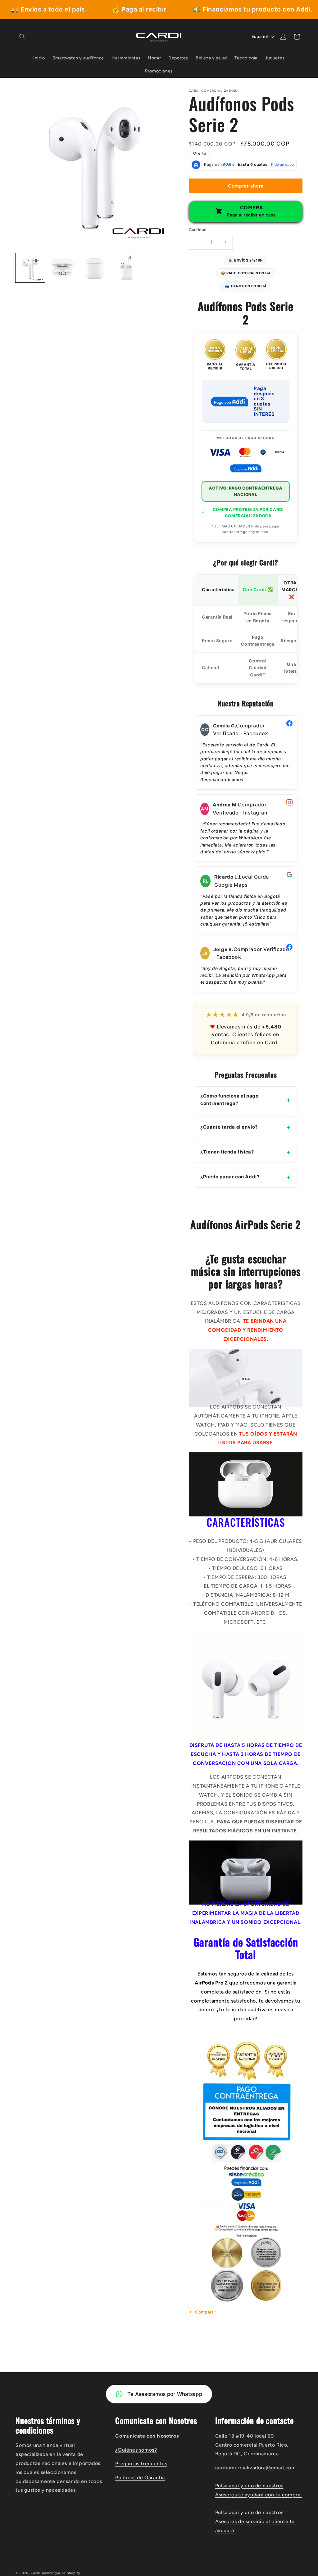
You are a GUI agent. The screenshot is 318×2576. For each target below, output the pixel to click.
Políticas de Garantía (140, 2478)
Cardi (36, 2573)
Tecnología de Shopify (61, 2573)
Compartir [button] (206, 2312)
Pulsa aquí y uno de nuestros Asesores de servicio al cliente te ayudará (255, 2521)
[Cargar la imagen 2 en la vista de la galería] (62, 268)
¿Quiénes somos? (136, 2450)
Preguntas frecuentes (141, 2464)
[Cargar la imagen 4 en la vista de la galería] (127, 268)
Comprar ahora (246, 186)
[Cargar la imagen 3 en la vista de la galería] (94, 268)
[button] (22, 37)
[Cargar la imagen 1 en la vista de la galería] (30, 268)
